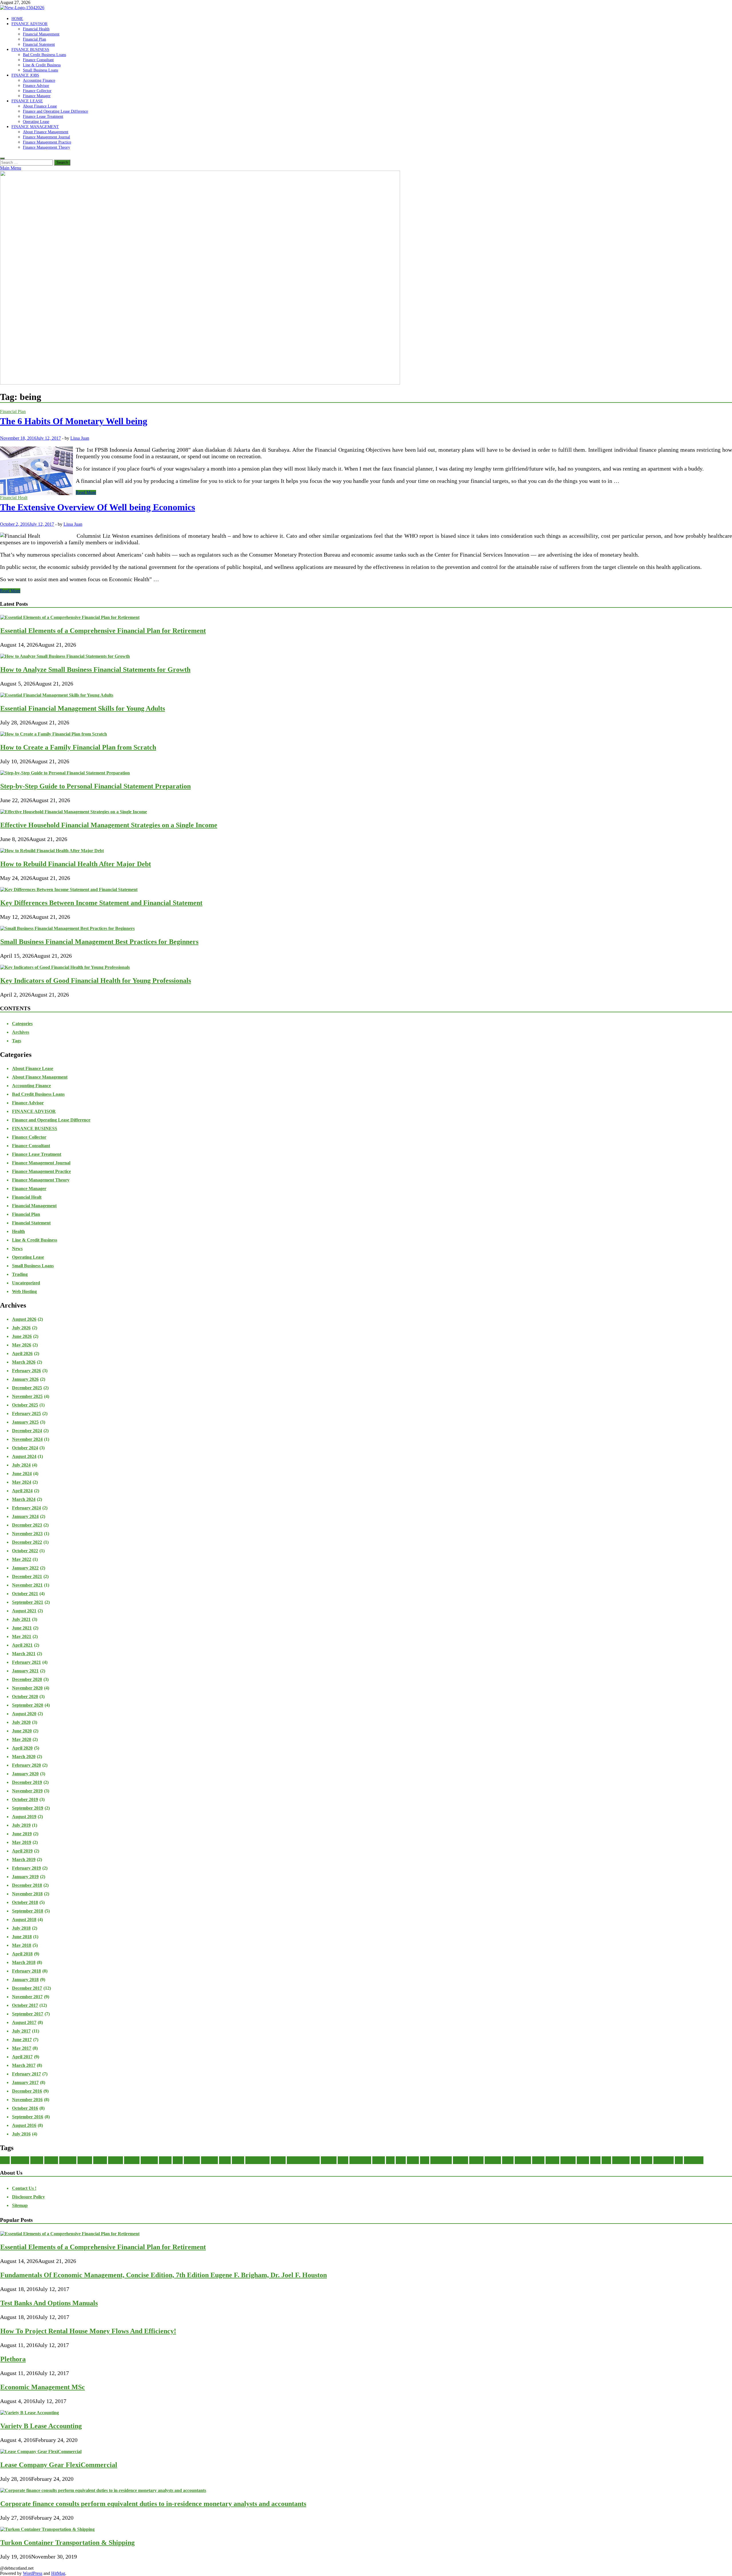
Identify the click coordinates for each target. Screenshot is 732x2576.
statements (621, 2160)
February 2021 (26, 1662)
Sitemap (20, 2205)
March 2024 (24, 1499)
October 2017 (25, 2005)
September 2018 (28, 1911)
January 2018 (25, 1980)
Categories (22, 1024)
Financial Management (41, 34)
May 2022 (22, 1559)
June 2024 (22, 1474)
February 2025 (26, 1413)
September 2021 (28, 1602)
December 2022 (27, 1542)
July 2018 (21, 1928)
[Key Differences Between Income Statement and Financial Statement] (69, 889)
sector (595, 2160)
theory (647, 2160)
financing (329, 2160)
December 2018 (27, 1885)
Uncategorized (26, 1283)
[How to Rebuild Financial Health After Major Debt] (52, 851)
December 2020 (27, 1679)
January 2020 (25, 1774)
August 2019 (24, 1817)
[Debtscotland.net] (200, 383)
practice (552, 2160)
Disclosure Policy (28, 2197)
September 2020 (28, 1705)
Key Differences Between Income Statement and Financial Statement (101, 903)
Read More (86, 492)
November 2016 (27, 2100)
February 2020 (26, 1765)
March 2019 (24, 1859)
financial (278, 2160)
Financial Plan (34, 39)
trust (679, 2160)
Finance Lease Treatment (43, 116)
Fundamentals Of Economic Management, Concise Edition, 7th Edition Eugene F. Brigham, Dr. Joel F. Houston (164, 2275)
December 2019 (27, 1782)
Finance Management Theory (46, 147)
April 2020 (22, 1748)
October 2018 (25, 1902)
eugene (225, 2160)
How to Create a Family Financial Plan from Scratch (78, 747)
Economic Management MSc (43, 2387)
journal (379, 2160)
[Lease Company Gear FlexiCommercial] (41, 2452)
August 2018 (24, 1919)
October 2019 (25, 1799)
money (508, 2160)
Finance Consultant (38, 60)
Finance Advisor (36, 85)
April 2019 (22, 1851)
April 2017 (22, 2057)
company (132, 2160)
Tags (17, 1041)
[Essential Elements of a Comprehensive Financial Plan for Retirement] (70, 617)
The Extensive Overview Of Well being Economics (98, 507)
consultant (149, 2160)
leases (401, 2160)
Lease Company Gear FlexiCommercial (59, 2465)
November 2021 (27, 1585)
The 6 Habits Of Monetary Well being (74, 421)
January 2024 (25, 1516)
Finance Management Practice (47, 142)
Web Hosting (24, 1291)
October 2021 (25, 1594)
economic (192, 2160)
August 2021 (24, 1611)
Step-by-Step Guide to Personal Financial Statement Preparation (96, 786)
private (583, 2160)
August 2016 (24, 2125)
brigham (85, 2160)
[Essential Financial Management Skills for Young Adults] (57, 695)
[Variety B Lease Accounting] (30, 2413)
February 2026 (26, 1371)
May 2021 (22, 1636)
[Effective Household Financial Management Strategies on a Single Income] (74, 812)
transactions (664, 2160)
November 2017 (27, 1997)
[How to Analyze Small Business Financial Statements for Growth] (65, 656)
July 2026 (21, 1328)
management (441, 2160)
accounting (20, 2160)
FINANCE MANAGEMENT (35, 127)
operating (523, 2160)
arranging (68, 2160)
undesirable (694, 2160)
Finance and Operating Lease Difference (55, 111)
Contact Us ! (24, 2188)
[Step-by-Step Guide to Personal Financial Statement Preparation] (65, 773)
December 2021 (27, 1576)
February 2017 (26, 2074)
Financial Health (36, 29)
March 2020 (24, 1757)
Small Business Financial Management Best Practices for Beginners (99, 942)
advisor (37, 2160)
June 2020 (22, 1731)
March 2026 (24, 1362)
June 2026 (22, 1336)
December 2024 (27, 1431)
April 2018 (22, 1954)
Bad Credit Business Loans (44, 55)
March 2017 (24, 2065)
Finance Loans (257, 2160)
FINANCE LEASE (27, 101)
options (538, 2160)
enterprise (209, 2160)
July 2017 (21, 2031)
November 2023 (27, 1534)
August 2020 (24, 1714)
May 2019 (22, 1842)
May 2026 (22, 1345)
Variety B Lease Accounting (41, 2426)
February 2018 (26, 1971)
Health (18, 1231)
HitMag (58, 2573)
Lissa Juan (80, 438)
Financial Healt (14, 498)
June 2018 (22, 1937)
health (343, 2160)
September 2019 (28, 1808)
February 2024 (26, 1508)
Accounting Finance (39, 80)
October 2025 (25, 1405)
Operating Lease (36, 121)
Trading (20, 1274)
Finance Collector (37, 91)
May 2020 (22, 1739)
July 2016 (21, 2134)
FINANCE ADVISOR (29, 24)
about (5, 2160)
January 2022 (25, 1568)
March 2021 (24, 1654)
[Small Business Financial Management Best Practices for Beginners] (67, 928)
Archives (21, 1032)
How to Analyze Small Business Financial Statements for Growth (95, 670)
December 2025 (27, 1388)
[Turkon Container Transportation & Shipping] (47, 2529)
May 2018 (22, 1945)
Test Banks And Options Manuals (49, 2303)
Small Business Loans (40, 70)
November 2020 (27, 1688)
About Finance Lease (40, 106)
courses (165, 2160)
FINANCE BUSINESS (30, 49)
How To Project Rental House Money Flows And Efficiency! (88, 2331)
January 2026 (25, 1379)
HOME (17, 19)
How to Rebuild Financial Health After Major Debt (76, 864)
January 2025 (25, 1422)
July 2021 (21, 1619)
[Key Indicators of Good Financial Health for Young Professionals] (65, 967)
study (635, 2160)
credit (178, 2160)
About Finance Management (46, 132)
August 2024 (24, 1456)
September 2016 (28, 2117)
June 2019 (22, 1834)
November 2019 (27, 1791)
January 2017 (25, 2082)
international (360, 2160)
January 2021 (25, 1671)
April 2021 (22, 1645)
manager (461, 2160)
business (100, 2160)
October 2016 (25, 2108)
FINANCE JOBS (25, 75)
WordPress (33, 2573)
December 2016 (27, 2091)
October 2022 (25, 1551)
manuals (476, 2160)
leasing (413, 2160)
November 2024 (27, 1439)
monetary (493, 2160)
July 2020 (21, 1722)
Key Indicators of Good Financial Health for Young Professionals (96, 981)
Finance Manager (37, 96)
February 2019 (26, 1868)
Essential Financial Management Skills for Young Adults (83, 708)
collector (116, 2160)
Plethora (13, 2359)
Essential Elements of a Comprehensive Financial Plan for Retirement (103, 631)
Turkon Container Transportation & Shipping (67, 2543)
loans (425, 2160)
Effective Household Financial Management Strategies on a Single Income (109, 825)
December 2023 (27, 1525)
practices (568, 2160)
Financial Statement (39, 44)
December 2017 (27, 1988)
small (606, 2160)
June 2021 (22, 1628)
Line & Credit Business (42, 65)
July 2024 (21, 1465)
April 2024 (22, 1491)
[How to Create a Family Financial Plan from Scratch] (54, 734)
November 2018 (27, 1894)
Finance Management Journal (46, 137)
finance (238, 2160)
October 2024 (25, 1448)
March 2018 (24, 1962)
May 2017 (22, 2048)
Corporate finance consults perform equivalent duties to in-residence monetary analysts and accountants (153, 2504)
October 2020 (25, 1697)
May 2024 (22, 1482)
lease (390, 2160)
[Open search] (2, 158)
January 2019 (25, 1877)
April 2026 (22, 1353)
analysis (51, 2160)
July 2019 (21, 1825)
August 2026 (24, 1319)
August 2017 (24, 2022)
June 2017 (22, 2040)
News (17, 1249)
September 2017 (28, 2014)
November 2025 (27, 1396)
